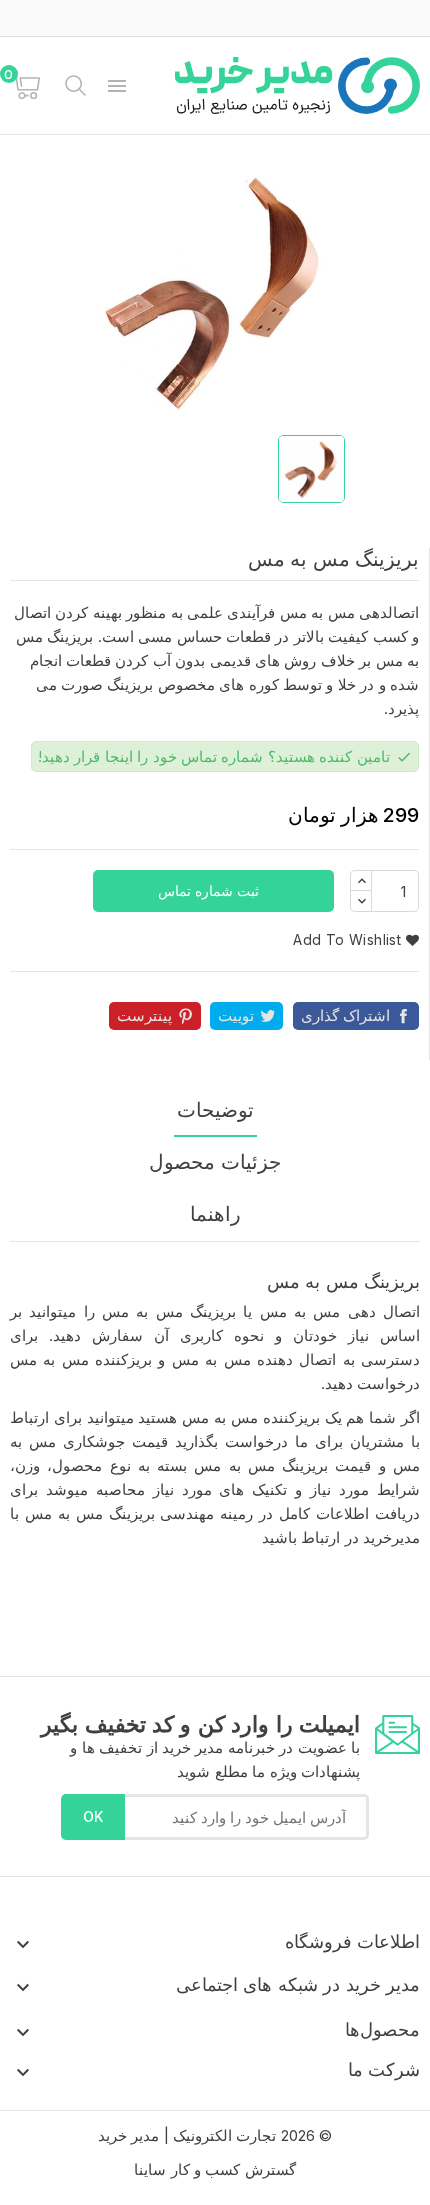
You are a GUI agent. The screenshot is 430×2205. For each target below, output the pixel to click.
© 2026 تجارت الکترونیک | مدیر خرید (215, 2135)
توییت (236, 1015)
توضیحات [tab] (215, 1110)
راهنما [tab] (215, 1214)
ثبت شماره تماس (210, 890)
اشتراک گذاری (345, 1015)
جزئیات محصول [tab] (215, 1162)
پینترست (144, 1015)
